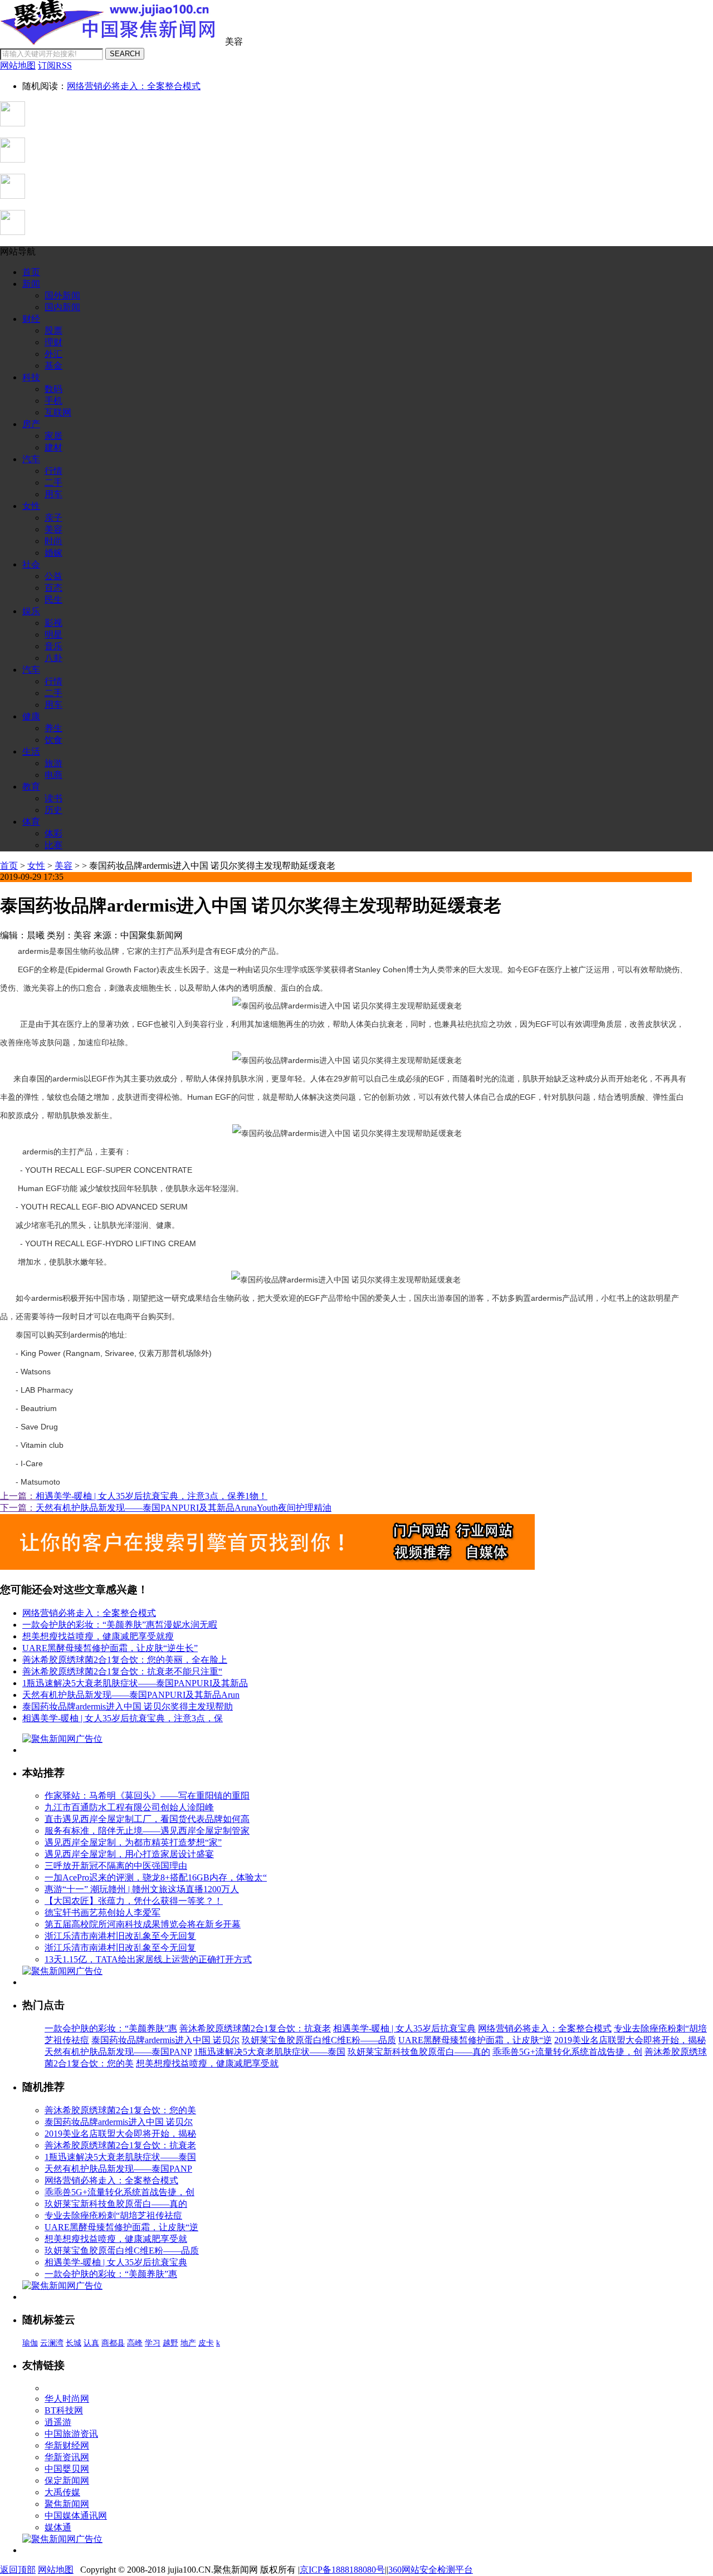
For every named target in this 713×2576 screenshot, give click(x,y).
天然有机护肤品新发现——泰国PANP (118, 2052)
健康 (31, 716)
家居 (53, 436)
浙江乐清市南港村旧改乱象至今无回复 (120, 1936)
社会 (31, 564)
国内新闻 (62, 307)
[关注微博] (13, 232)
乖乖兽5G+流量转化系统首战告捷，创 (567, 2052)
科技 (31, 377)
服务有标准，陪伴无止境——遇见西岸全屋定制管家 (147, 1831)
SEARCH (125, 54)
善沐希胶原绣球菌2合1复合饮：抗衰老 (255, 2028)
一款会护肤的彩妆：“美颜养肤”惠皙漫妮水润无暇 (120, 1625)
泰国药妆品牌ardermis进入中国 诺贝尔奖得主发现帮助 (128, 1706)
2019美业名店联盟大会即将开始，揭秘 (630, 2040)
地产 (188, 2343)
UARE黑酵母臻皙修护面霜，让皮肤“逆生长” (110, 1648)
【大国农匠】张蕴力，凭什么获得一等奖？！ (134, 1901)
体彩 (53, 833)
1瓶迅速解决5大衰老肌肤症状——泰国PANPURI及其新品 (135, 1683)
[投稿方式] (13, 160)
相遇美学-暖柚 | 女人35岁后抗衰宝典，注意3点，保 (123, 1718)
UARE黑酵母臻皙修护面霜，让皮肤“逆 (475, 2040)
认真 (91, 2343)
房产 (31, 424)
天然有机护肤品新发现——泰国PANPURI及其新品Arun (131, 1695)
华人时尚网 (67, 2399)
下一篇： (18, 1508)
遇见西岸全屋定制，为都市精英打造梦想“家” (133, 1842)
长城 (74, 2343)
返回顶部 (18, 2570)
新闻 (31, 284)
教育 (31, 787)
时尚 (53, 541)
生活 (31, 751)
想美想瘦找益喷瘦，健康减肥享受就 (207, 2063)
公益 (53, 576)
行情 (53, 471)
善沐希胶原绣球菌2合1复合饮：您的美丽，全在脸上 (125, 1660)
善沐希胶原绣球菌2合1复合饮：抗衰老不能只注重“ (122, 1671)
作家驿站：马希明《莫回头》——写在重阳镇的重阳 (147, 1796)
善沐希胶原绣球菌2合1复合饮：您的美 (120, 2110)
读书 (53, 798)
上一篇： (18, 1496)
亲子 (53, 518)
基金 (53, 366)
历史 (53, 810)
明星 (53, 635)
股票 (53, 330)
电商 (53, 775)
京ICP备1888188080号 (342, 2570)
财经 (31, 319)
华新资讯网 (67, 2457)
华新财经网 (67, 2445)
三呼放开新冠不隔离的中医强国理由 (116, 1866)
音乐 (53, 646)
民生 (53, 599)
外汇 (53, 354)
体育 (31, 822)
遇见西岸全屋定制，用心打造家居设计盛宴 (129, 1854)
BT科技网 (64, 2410)
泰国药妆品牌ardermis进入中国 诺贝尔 (165, 2040)
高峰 (135, 2343)
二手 (53, 483)
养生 (53, 728)
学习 (153, 2343)
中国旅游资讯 (71, 2434)
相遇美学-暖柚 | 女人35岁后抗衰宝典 (404, 2028)
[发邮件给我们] (13, 196)
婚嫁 (53, 553)
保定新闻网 (67, 2480)
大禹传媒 (62, 2492)
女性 (31, 506)
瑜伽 (30, 2343)
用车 (53, 494)
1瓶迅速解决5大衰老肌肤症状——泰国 (270, 2052)
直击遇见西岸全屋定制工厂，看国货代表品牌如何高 (147, 1819)
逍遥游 (58, 2422)
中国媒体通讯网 (76, 2516)
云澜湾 (52, 2343)
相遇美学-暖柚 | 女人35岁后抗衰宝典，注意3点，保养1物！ (152, 1496)
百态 (53, 588)
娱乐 (31, 611)
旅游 (53, 763)
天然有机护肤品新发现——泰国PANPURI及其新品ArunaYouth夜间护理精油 (184, 1508)
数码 (53, 389)
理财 (53, 342)
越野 (170, 2343)
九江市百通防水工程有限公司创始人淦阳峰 (129, 1807)
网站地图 (56, 2570)
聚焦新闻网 (67, 2504)
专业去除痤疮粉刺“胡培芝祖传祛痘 (113, 2215)
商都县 (113, 2343)
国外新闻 (62, 295)
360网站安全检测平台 (431, 2570)
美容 (53, 529)
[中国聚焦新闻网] (111, 41)
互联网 (58, 412)
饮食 (53, 740)
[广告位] (267, 1567)
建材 (53, 447)
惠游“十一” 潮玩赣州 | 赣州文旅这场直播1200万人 (142, 1889)
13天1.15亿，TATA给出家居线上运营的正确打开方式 (148, 1959)
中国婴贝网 (67, 2469)
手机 (53, 401)
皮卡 (206, 2343)
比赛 (53, 845)
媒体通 (58, 2527)
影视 (53, 623)
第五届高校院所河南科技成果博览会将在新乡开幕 (143, 1924)
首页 (31, 272)
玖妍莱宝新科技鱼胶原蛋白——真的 (419, 2052)
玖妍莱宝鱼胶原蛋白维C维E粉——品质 (319, 2040)
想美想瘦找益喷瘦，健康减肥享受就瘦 (98, 1636)
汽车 (31, 459)
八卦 (53, 658)
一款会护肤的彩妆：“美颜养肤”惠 (111, 2028)
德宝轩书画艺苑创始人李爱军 (102, 1913)
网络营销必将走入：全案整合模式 (134, 86)
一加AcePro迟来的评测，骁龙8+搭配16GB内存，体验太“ (156, 1877)
